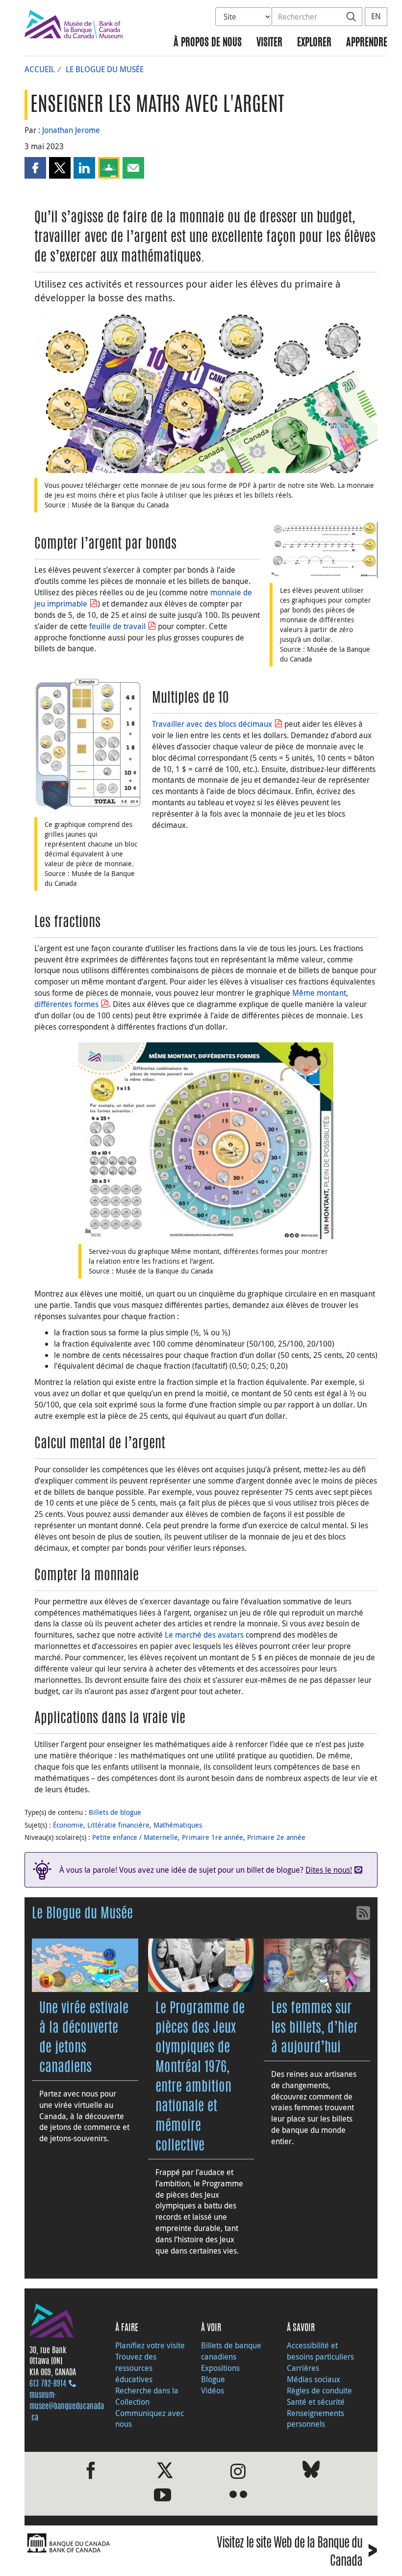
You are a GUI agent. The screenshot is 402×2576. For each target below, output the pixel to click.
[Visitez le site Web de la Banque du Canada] (110, 2543)
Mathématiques (178, 1825)
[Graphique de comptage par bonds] (324, 550)
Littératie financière (118, 1825)
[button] (35, 168)
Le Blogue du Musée (105, 69)
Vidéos (213, 2390)
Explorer (314, 43)
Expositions (220, 2368)
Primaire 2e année (276, 1837)
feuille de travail (117, 626)
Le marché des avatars (204, 1635)
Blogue (213, 2379)
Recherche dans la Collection (147, 2396)
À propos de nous (208, 43)
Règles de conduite (319, 2390)
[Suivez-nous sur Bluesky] (311, 2471)
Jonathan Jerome (71, 130)
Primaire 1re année (213, 1837)
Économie (68, 1825)
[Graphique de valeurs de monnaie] (88, 744)
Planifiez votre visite (150, 2345)
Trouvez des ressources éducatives (136, 2368)
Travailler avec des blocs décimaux (212, 724)
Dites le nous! (329, 1870)
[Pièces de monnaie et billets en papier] (206, 394)
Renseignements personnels (315, 2419)
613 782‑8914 (48, 2384)
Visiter (269, 43)
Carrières (303, 2368)
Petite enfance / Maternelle (135, 1837)
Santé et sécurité (316, 2402)
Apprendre (367, 43)
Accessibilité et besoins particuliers (320, 2351)
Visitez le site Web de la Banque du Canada (297, 2552)
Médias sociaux (314, 2379)
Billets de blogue (115, 1812)
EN (376, 16)
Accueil (40, 69)
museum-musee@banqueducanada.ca (67, 2407)
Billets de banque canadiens (231, 2351)
